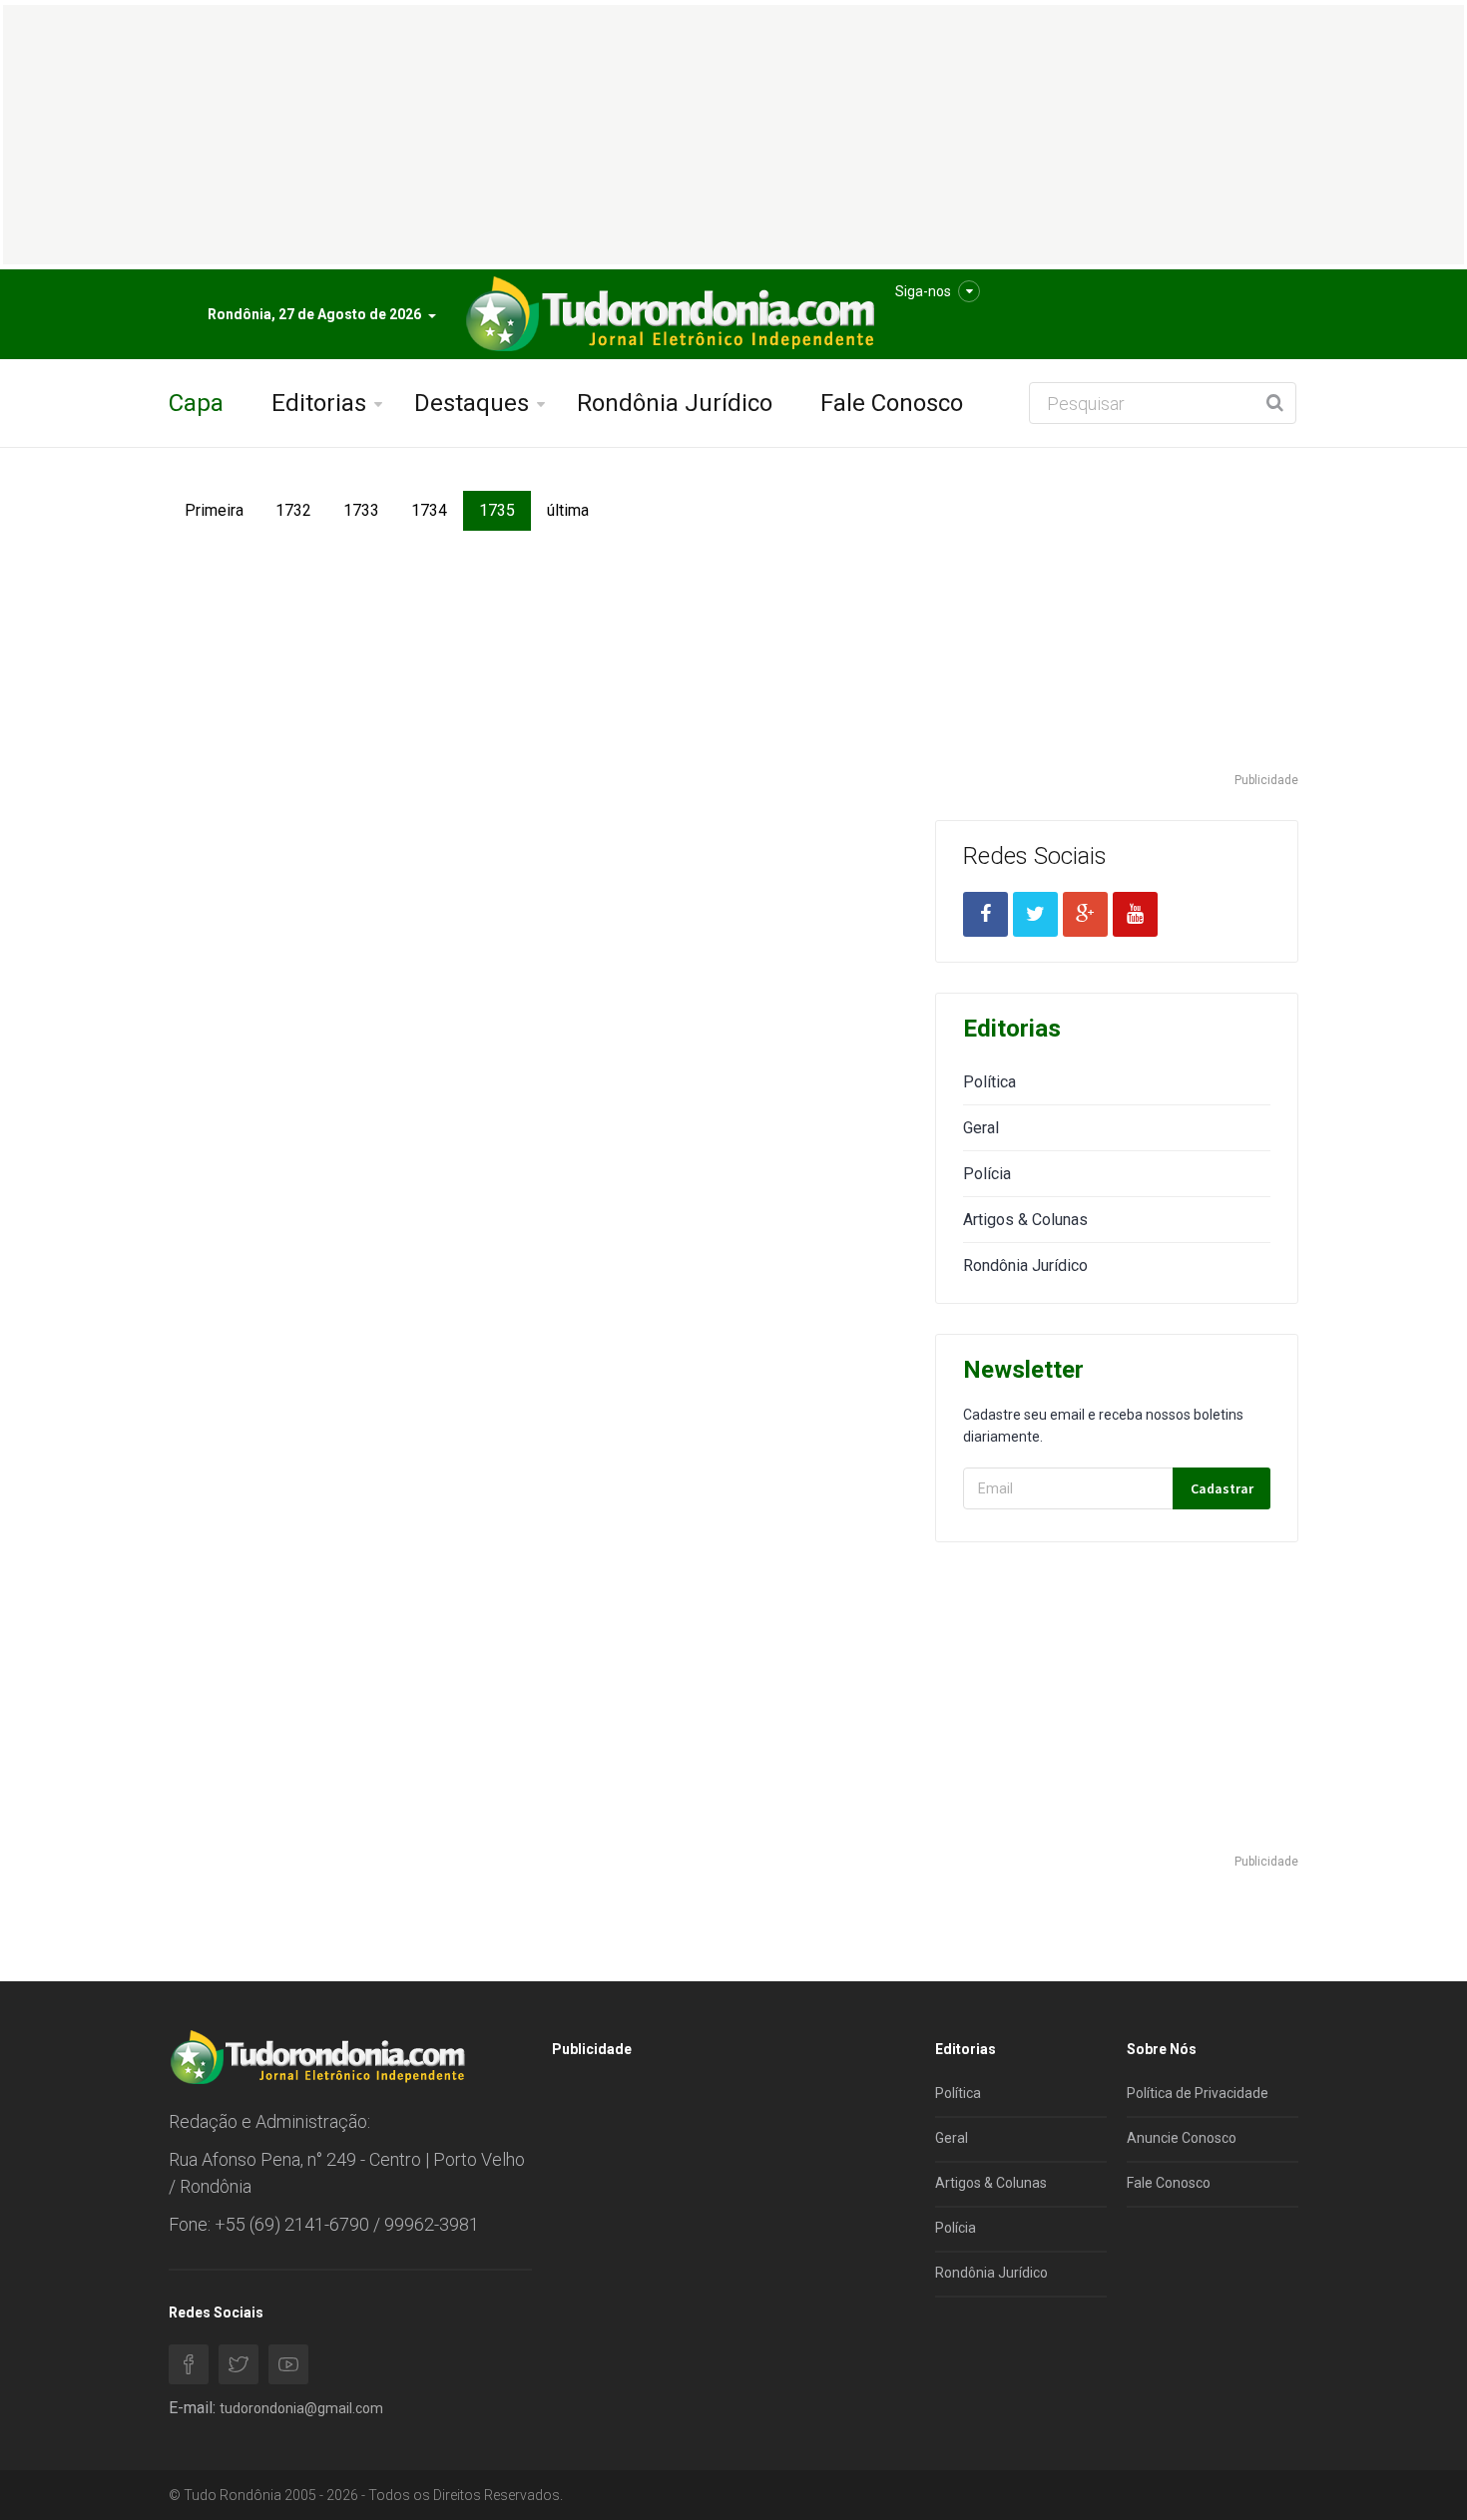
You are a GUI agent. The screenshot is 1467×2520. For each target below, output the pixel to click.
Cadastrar (1222, 1488)
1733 (361, 510)
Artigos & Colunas (1025, 1220)
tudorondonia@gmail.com (301, 2408)
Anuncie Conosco (1182, 2138)
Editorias (319, 403)
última (568, 510)
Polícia (987, 1174)
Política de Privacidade (1198, 2093)
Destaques (472, 403)
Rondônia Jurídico (675, 403)
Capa (196, 403)
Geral (981, 1128)
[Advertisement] (1117, 630)
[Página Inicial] (668, 315)
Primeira (214, 510)
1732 (293, 510)
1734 (429, 510)
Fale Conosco (892, 403)
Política (989, 1082)
